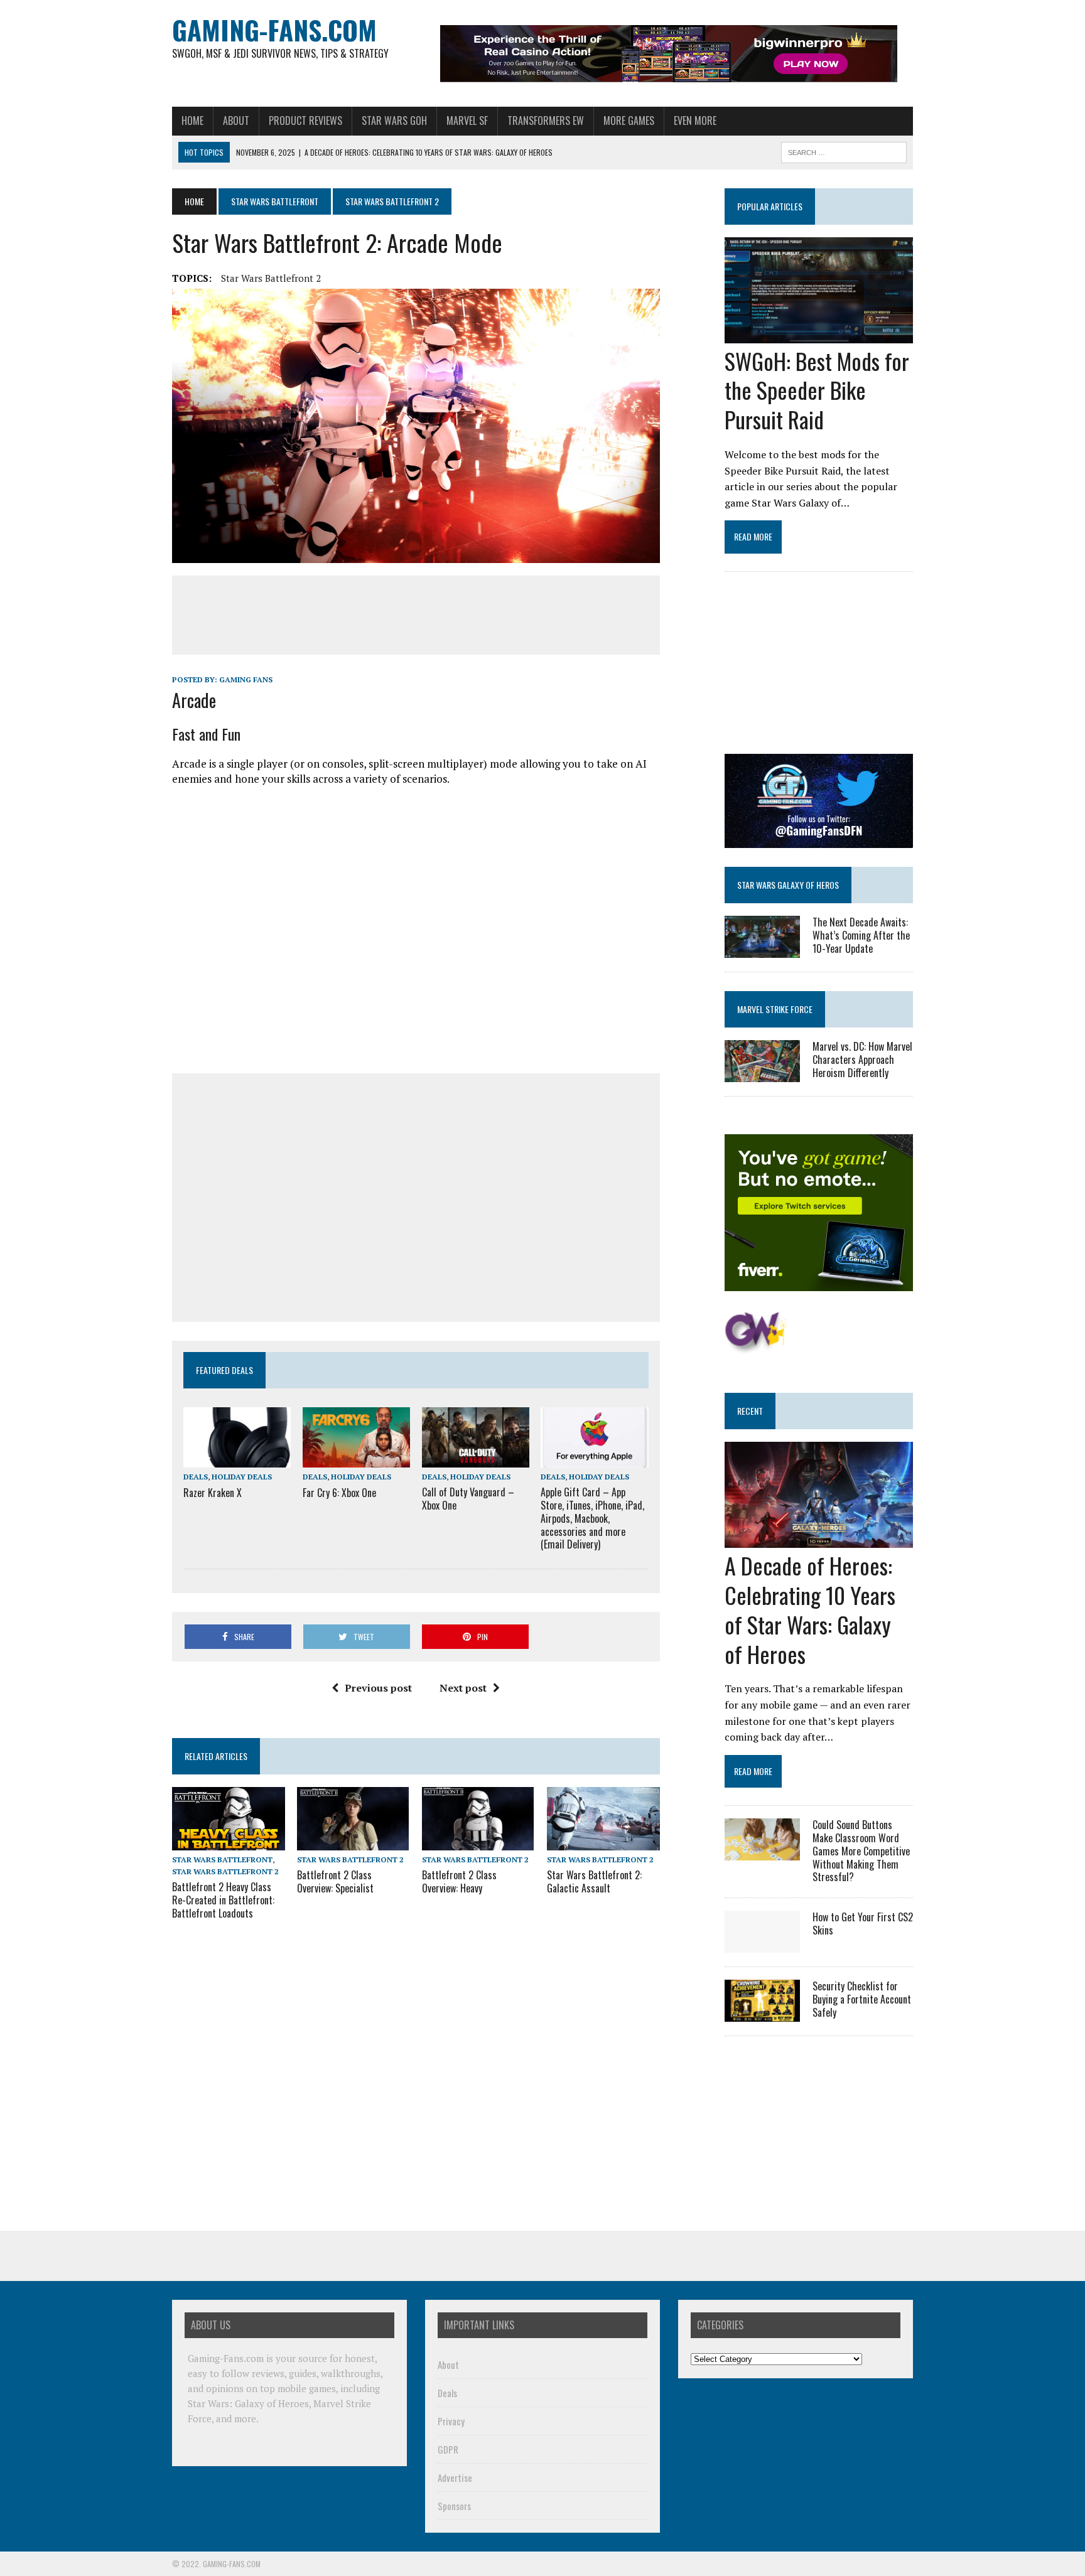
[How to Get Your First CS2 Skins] (762, 1945)
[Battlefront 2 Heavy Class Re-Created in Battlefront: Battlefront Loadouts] (229, 1842)
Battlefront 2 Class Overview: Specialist (335, 1881)
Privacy (451, 2421)
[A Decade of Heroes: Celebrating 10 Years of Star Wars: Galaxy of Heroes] (819, 1540)
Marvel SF (467, 121)
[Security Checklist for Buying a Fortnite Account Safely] (762, 2014)
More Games (629, 121)
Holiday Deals (242, 1477)
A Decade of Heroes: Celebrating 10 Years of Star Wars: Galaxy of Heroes (810, 1609)
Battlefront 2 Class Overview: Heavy (459, 1881)
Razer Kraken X (213, 1493)
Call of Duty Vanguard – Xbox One (468, 1499)
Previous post (378, 1688)
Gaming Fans (246, 679)
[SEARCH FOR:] (844, 151)
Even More (695, 121)
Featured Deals (224, 1370)
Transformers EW (546, 121)
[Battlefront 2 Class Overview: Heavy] (478, 1842)
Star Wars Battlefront (275, 201)
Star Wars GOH (394, 121)
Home (192, 121)
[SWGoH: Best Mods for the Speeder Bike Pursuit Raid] (819, 335)
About (236, 121)
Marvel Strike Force (775, 1009)
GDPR (448, 2449)
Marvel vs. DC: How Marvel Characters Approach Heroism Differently (862, 1060)
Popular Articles (770, 206)
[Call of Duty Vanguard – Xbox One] (476, 1459)
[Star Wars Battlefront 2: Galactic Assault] (603, 1842)
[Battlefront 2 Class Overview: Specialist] (353, 1842)
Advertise (455, 2477)
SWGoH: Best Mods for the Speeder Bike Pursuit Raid (817, 390)
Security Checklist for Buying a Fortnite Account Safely (862, 1999)
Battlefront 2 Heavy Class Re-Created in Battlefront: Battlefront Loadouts (223, 1900)
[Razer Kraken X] (237, 1459)
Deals (196, 1477)
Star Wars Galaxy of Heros (788, 885)
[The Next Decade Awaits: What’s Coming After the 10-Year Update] (762, 949)
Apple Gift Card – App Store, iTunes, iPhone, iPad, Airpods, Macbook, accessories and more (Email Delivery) (592, 1518)
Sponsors (454, 2506)
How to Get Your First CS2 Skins (863, 1924)
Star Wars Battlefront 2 (271, 278)
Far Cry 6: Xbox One (339, 1493)
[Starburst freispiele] (756, 1347)
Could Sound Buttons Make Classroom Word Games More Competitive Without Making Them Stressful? (861, 1851)
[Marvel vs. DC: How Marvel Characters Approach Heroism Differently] (762, 1074)
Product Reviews (305, 121)
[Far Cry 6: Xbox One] (356, 1459)
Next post (463, 1688)
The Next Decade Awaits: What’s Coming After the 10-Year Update (861, 935)
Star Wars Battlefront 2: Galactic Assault (594, 1881)
